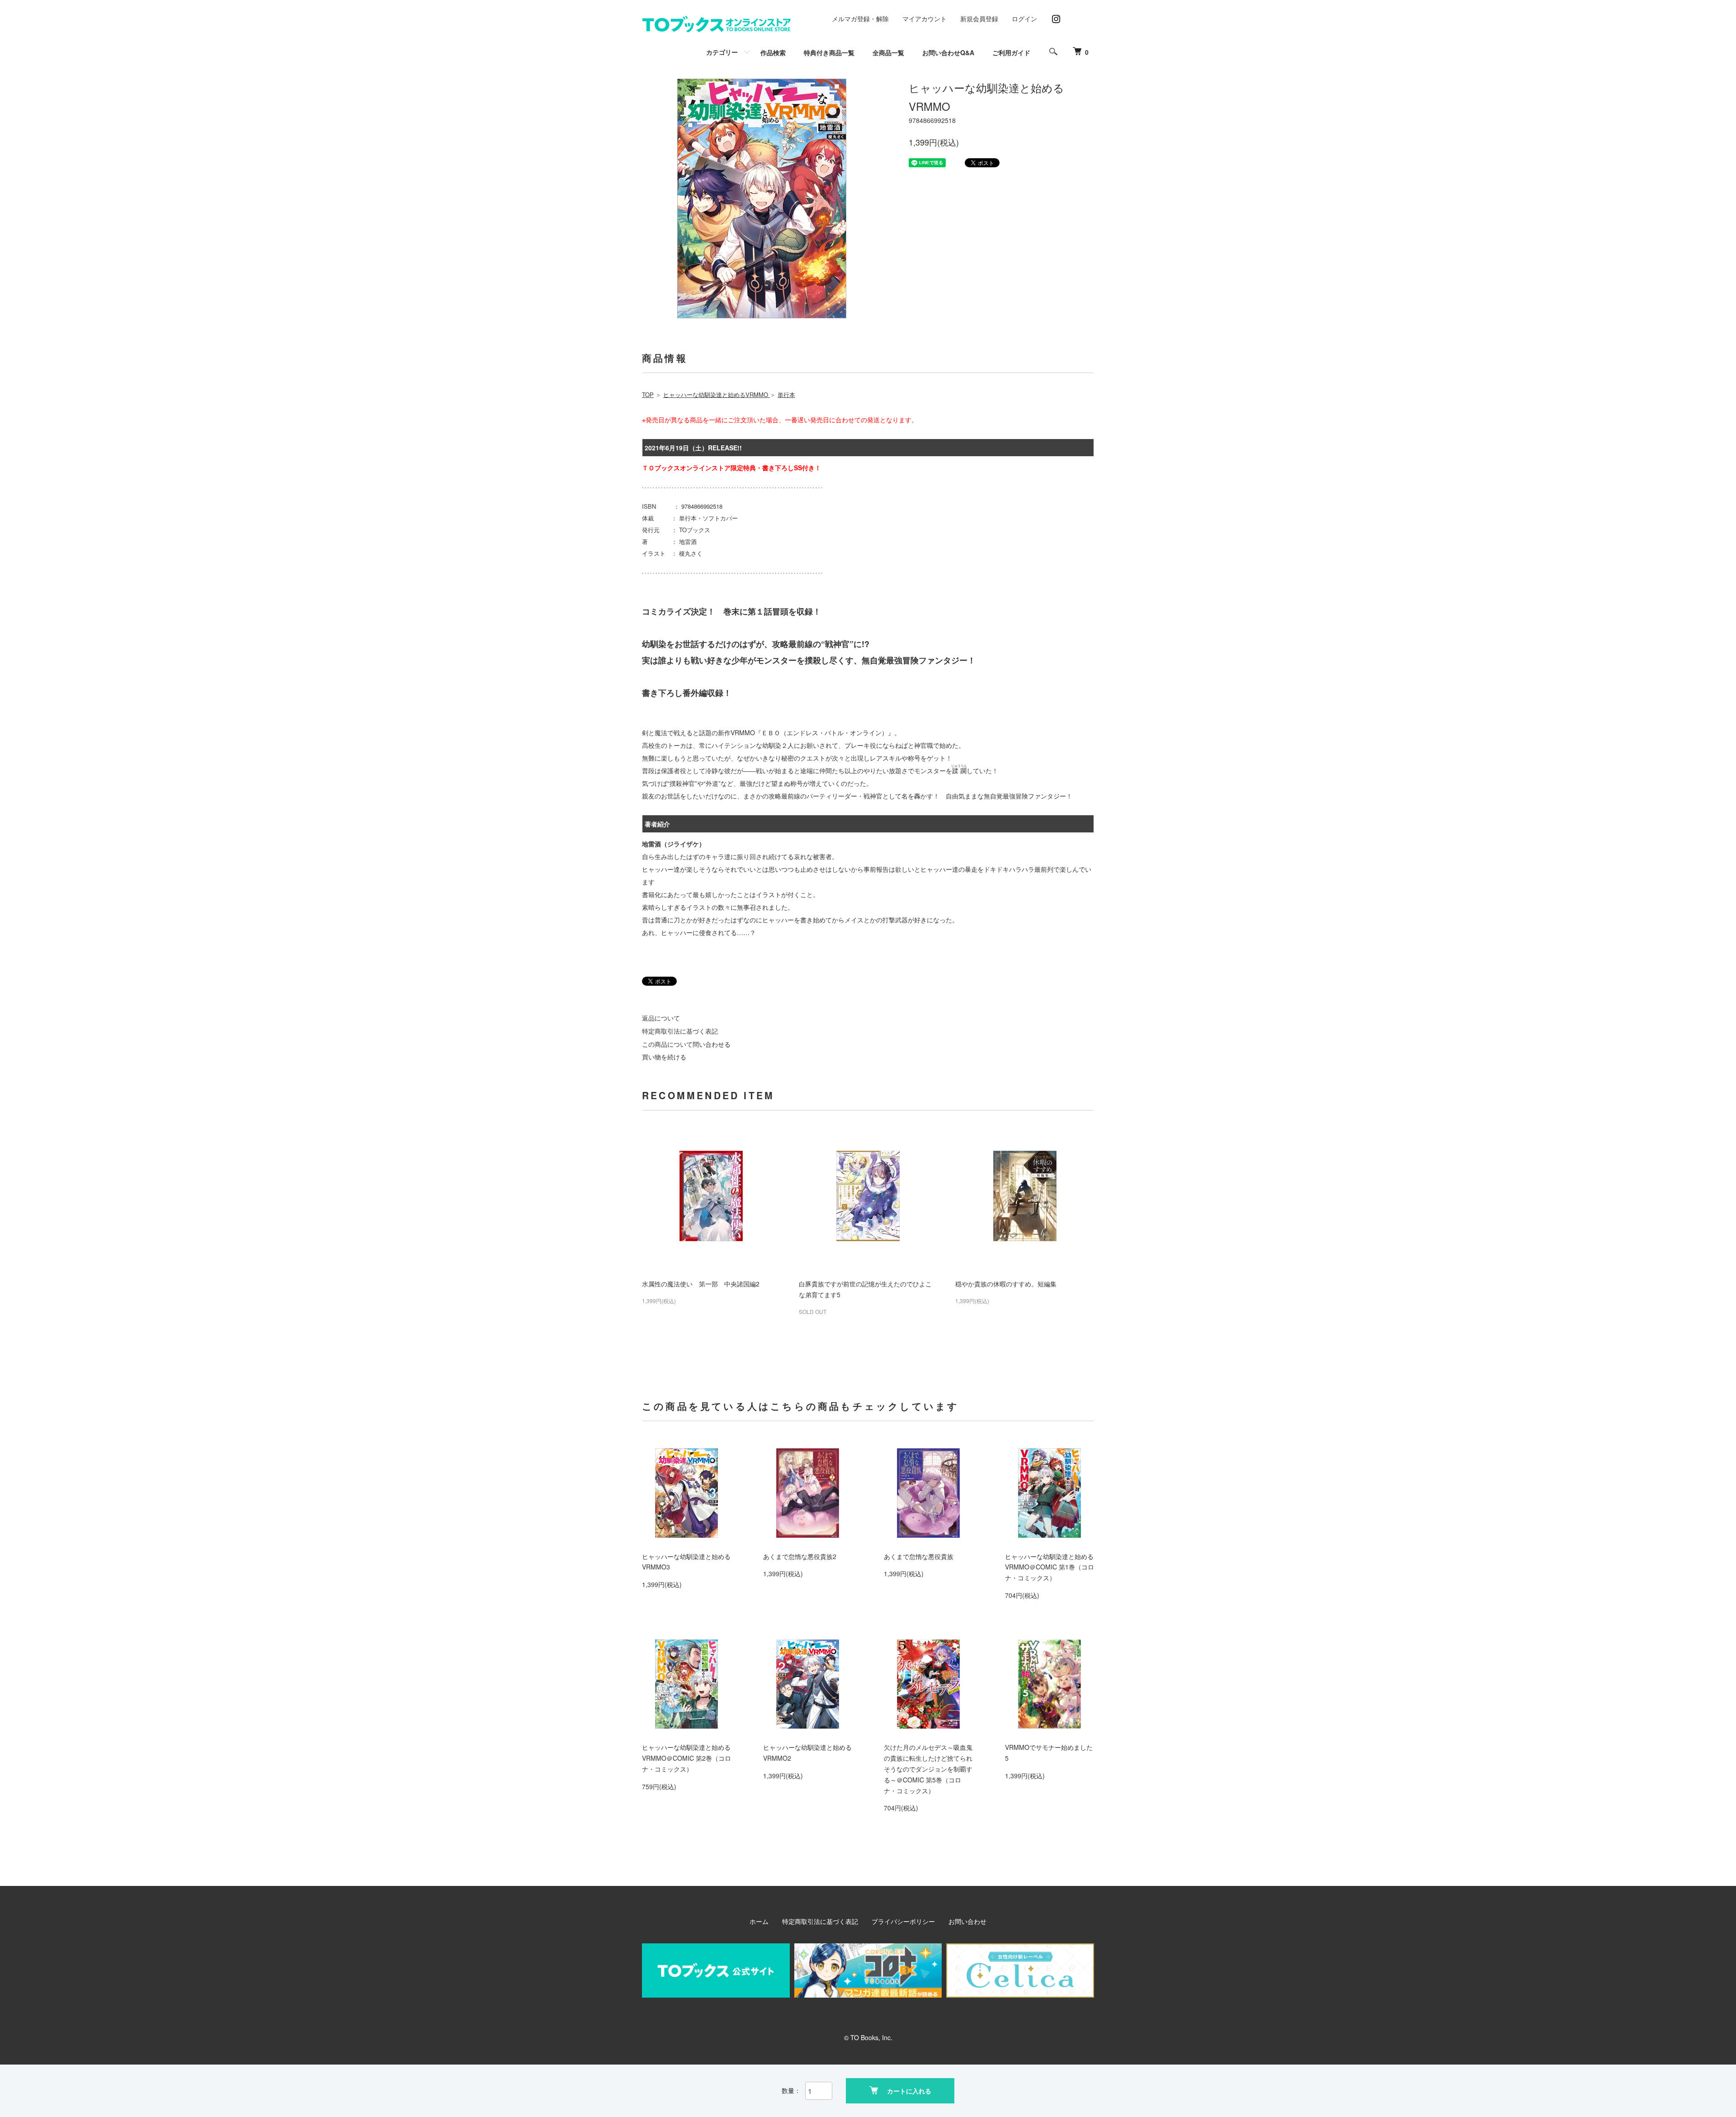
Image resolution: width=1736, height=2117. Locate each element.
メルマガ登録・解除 (860, 19)
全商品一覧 (888, 52)
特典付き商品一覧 (829, 52)
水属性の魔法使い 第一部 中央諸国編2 (701, 1284)
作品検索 (773, 52)
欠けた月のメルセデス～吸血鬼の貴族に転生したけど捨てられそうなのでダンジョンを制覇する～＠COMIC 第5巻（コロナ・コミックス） (928, 1769)
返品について (661, 1018)
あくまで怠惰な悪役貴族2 (800, 1556)
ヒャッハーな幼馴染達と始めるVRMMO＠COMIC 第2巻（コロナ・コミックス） (686, 1758)
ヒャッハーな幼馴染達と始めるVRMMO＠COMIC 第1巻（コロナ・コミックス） (1050, 1567)
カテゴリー (722, 52)
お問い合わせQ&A (948, 52)
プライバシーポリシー (903, 1921)
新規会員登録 (979, 19)
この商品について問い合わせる (686, 1044)
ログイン (1024, 19)
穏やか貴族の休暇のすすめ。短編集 (1006, 1284)
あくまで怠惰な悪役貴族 (919, 1556)
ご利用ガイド (1011, 52)
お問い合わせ (967, 1921)
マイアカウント (925, 19)
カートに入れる (909, 2091)
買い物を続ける (664, 1057)
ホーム (759, 1921)
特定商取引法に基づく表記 (680, 1031)
